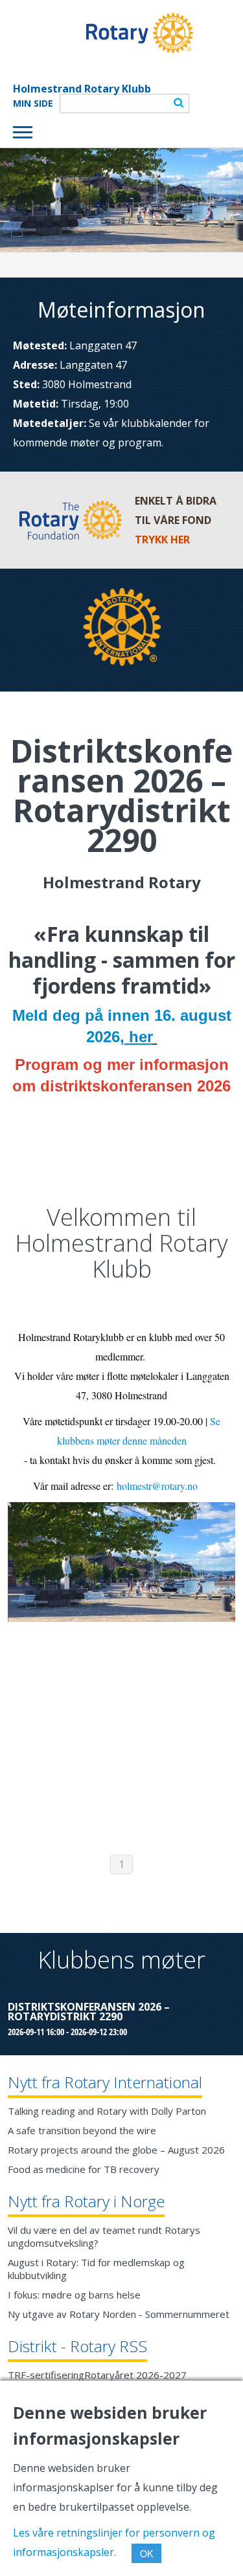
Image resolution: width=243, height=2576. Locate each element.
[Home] (103, 33)
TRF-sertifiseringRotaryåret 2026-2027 (97, 2375)
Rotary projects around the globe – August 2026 (116, 2150)
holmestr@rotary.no (157, 1486)
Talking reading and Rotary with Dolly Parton (107, 2111)
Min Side (33, 104)
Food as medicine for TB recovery (84, 2169)
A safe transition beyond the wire (82, 2130)
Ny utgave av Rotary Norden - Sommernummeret (119, 2314)
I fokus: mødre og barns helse (74, 2295)
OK (146, 2553)
